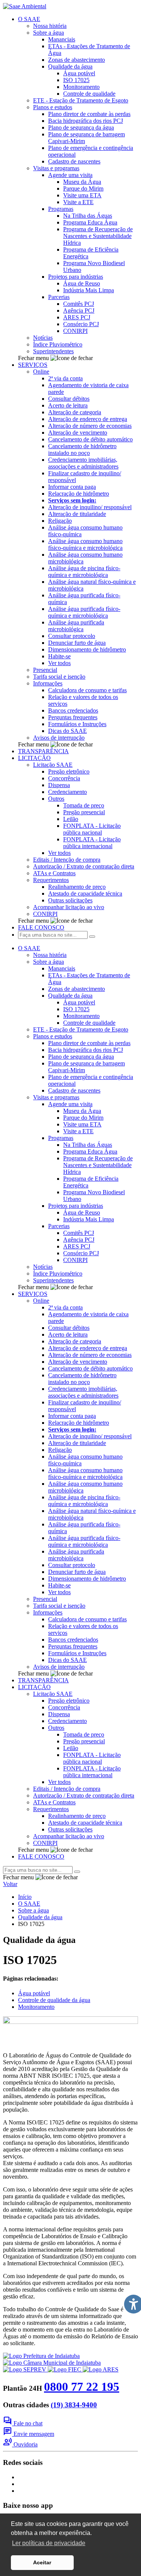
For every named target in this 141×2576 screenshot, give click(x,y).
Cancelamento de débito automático (90, 439)
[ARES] (101, 2369)
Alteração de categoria (75, 412)
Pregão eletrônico (69, 771)
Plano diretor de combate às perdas (89, 114)
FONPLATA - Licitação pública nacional (92, 829)
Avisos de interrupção (59, 738)
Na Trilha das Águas (88, 216)
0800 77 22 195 (82, 2387)
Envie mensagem (29, 2434)
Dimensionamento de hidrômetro (87, 649)
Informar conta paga (72, 487)
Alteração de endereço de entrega (88, 419)
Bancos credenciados (73, 710)
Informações (48, 683)
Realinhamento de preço (77, 887)
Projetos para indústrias (76, 277)
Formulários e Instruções (77, 724)
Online (41, 372)
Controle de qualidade (89, 94)
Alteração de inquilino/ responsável (90, 507)
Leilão (71, 819)
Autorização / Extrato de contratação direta (84, 866)
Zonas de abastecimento (77, 60)
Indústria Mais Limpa (89, 290)
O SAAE (29, 19)
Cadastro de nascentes (74, 161)
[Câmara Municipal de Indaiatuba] (52, 2363)
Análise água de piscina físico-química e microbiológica (84, 572)
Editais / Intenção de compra (67, 860)
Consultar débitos (69, 399)
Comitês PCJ (79, 304)
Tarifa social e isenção (59, 677)
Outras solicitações (70, 900)
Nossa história (50, 26)
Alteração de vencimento (78, 433)
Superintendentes (53, 351)
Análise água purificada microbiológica (76, 626)
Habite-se (59, 656)
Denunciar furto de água (77, 643)
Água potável (79, 73)
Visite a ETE (78, 202)
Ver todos (59, 663)
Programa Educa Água (90, 222)
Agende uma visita (70, 175)
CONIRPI (75, 331)
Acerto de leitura (68, 405)
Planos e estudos (53, 107)
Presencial (45, 670)
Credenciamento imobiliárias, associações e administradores (83, 463)
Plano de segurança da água (81, 127)
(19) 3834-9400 (74, 2405)
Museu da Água (82, 182)
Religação (60, 521)
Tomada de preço (84, 805)
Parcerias (59, 297)
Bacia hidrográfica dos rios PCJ (86, 121)
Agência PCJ (79, 311)
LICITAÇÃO (34, 758)
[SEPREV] (25, 2369)
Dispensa (59, 785)
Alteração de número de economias (90, 426)
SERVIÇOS (33, 365)
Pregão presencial (84, 812)
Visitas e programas (56, 168)
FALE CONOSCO (41, 927)
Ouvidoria (20, 2444)
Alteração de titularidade (77, 514)
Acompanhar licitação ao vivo (69, 907)
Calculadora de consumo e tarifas (87, 690)
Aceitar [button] (42, 2562)
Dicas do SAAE (67, 731)
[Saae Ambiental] (25, 6)
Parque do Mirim (83, 188)
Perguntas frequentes (73, 717)
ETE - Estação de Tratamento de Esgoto (81, 100)
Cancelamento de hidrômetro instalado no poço (82, 449)
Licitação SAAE (53, 765)
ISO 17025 (76, 80)
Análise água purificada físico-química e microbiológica (84, 612)
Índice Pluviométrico (58, 344)
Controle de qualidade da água (54, 2000)
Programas (61, 209)
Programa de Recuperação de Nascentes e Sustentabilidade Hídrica (98, 236)
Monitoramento (81, 87)
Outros (56, 799)
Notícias (43, 338)
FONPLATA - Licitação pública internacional (92, 843)
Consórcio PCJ (81, 324)
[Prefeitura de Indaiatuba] (41, 2356)
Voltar (10, 1884)
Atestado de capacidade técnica (85, 894)
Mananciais (62, 39)
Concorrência (64, 778)
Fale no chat (23, 2423)
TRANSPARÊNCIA (43, 751)
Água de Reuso (82, 283)
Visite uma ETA (82, 195)
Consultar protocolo (72, 636)
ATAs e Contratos (54, 873)
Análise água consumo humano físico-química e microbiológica (85, 544)
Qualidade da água (70, 66)
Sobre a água (49, 33)
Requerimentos (51, 880)
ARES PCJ (77, 317)
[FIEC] (65, 2369)
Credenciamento (67, 792)
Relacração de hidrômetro (79, 494)
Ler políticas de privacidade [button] (49, 2543)
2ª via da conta (65, 378)
